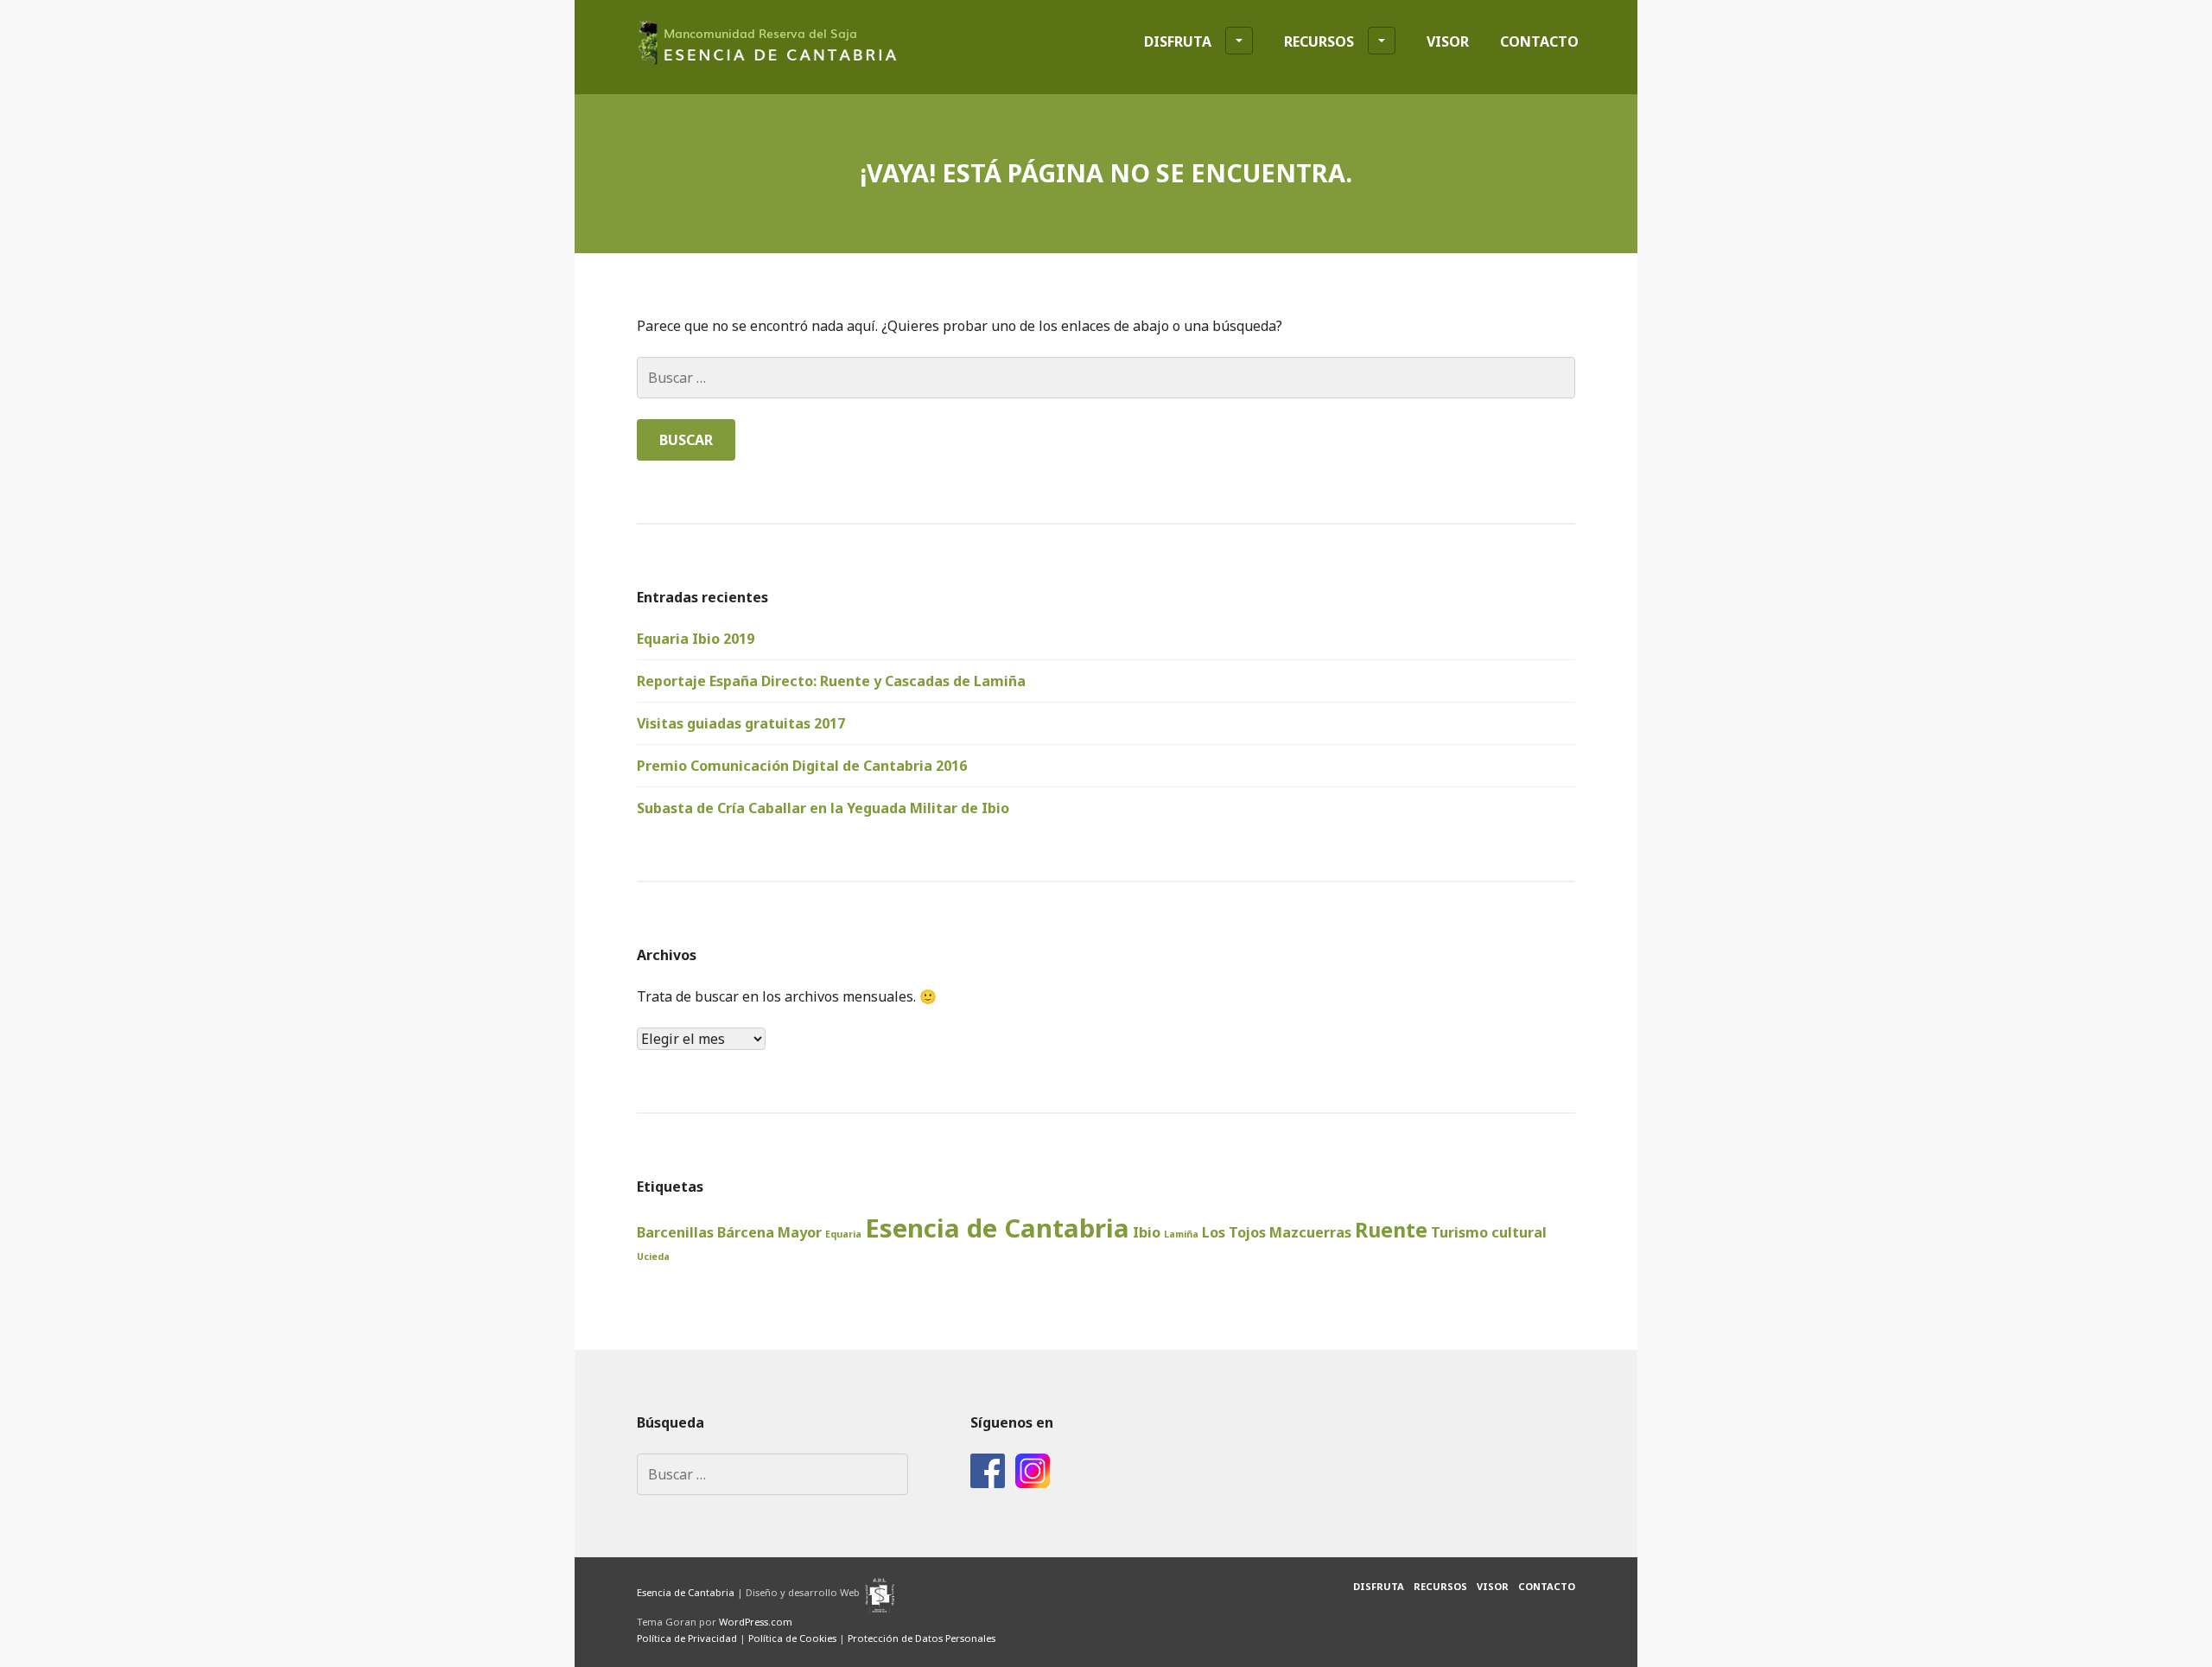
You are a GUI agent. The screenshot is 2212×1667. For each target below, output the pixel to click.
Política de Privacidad (687, 1638)
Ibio (1147, 1232)
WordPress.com (756, 1622)
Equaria (843, 1234)
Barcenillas (675, 1232)
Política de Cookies (792, 1638)
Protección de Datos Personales (922, 1638)
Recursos (1319, 41)
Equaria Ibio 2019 (696, 639)
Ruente (1391, 1230)
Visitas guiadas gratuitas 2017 (741, 723)
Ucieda (653, 1257)
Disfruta (1178, 41)
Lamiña (1181, 1234)
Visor (1448, 41)
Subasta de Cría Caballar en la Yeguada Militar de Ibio (823, 808)
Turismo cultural (1489, 1232)
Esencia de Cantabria (997, 1228)
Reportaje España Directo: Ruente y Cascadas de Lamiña (831, 681)
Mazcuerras (1310, 1232)
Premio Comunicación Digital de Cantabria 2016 (802, 766)
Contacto (1539, 41)
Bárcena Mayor (769, 1232)
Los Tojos (1234, 1232)
